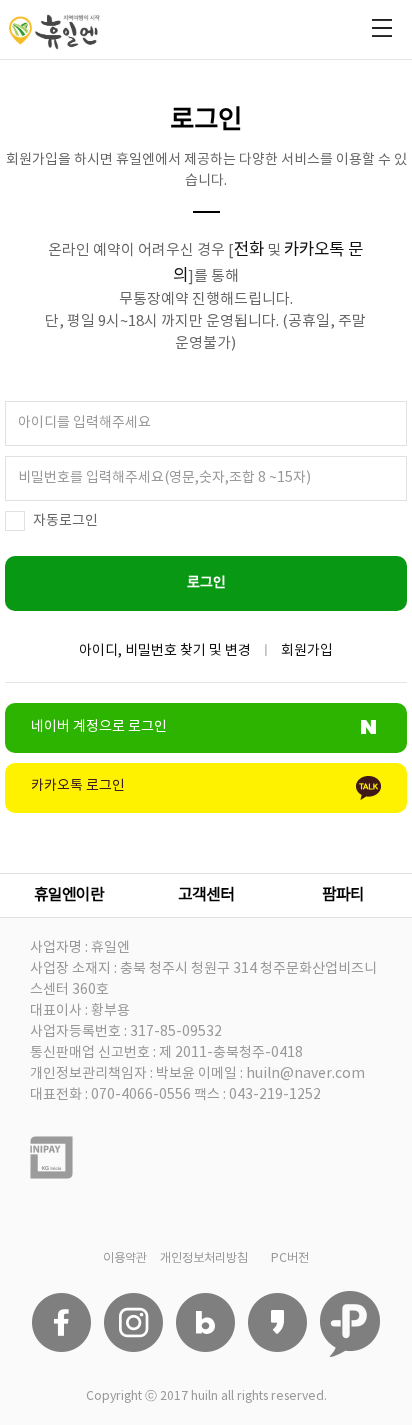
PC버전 (290, 1258)
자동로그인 (65, 521)
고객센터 (206, 895)
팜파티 (343, 895)
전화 (249, 250)
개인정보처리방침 (204, 1258)
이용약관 (125, 1258)
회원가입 (307, 651)
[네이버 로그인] (206, 748)
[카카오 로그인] (206, 808)
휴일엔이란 (69, 895)
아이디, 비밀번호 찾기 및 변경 (165, 651)
